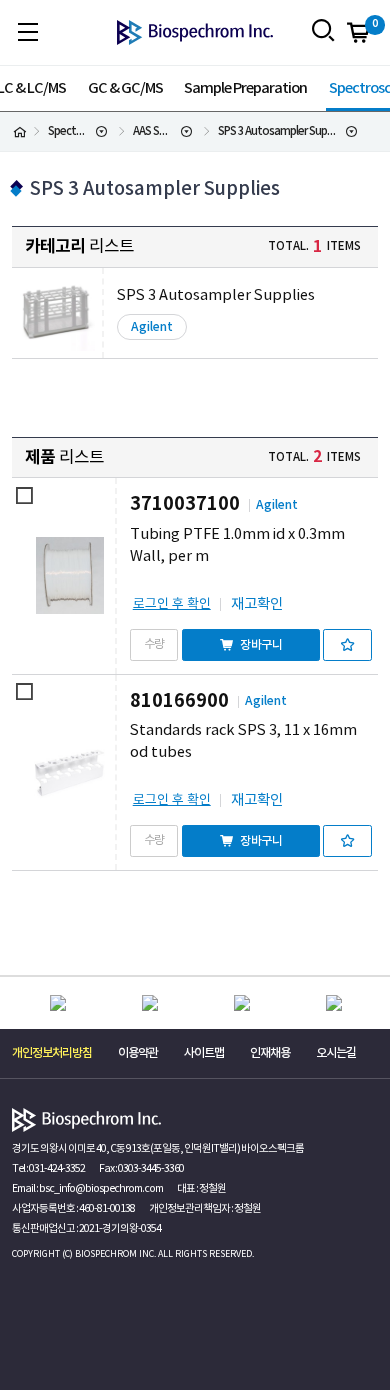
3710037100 (185, 504)
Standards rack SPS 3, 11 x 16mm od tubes (243, 741)
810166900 (179, 701)
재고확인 (257, 604)
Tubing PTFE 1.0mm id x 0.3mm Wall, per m (237, 545)
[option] (58, 1003)
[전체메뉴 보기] (28, 31)
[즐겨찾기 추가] (347, 645)
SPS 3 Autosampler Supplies (216, 295)
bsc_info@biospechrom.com (101, 1189)
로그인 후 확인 (172, 604)
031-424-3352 (57, 1169)
